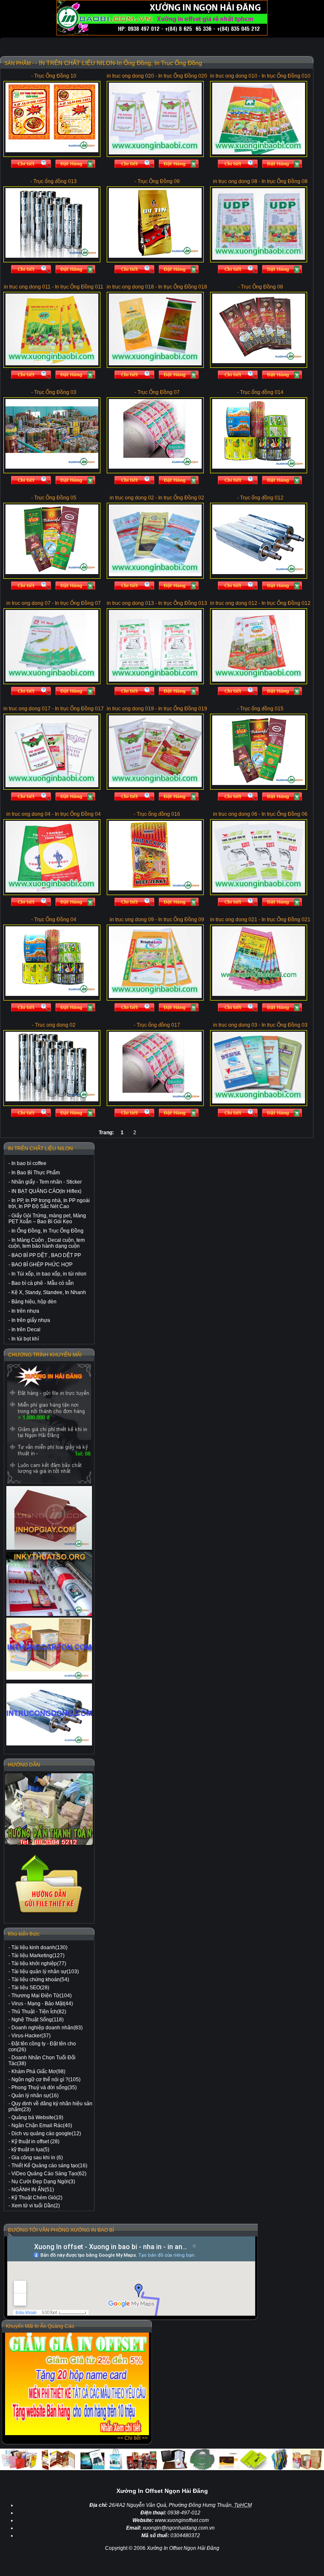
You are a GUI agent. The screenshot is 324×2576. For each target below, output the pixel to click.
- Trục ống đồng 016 (157, 814)
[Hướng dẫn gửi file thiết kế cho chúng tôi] (49, 1913)
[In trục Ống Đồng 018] (155, 364)
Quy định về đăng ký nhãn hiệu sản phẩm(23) (50, 2107)
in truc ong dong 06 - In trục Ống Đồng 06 (260, 814)
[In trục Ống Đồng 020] (155, 153)
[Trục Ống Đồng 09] (155, 256)
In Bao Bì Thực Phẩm (36, 1173)
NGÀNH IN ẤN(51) (33, 2190)
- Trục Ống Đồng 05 (54, 498)
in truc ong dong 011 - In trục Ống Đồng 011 (54, 287)
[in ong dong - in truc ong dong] (49, 1714)
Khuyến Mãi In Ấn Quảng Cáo (40, 2326)
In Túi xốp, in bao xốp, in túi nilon (49, 1274)
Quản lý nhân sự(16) (35, 2096)
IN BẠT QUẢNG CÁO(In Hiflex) (46, 1191)
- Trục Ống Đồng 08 (261, 287)
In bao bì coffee (29, 1163)
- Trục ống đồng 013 (54, 181)
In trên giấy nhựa (31, 1320)
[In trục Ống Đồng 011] (52, 364)
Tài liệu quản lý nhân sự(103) (45, 1972)
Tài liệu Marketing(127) (38, 1956)
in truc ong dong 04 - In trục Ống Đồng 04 (54, 814)
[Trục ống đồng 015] (259, 783)
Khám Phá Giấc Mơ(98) (38, 2072)
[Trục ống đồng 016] (155, 889)
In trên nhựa (25, 1311)
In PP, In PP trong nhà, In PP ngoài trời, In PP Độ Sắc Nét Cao (49, 1203)
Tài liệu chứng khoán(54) (40, 1980)
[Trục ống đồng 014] (259, 467)
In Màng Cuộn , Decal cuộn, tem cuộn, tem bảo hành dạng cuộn (47, 1243)
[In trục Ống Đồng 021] (259, 994)
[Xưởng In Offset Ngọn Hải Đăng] (162, 34)
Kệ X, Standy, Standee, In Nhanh (49, 1292)
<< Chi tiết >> (132, 2438)
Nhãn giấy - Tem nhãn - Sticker (47, 1182)
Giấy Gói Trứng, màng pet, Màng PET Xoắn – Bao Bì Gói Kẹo (47, 1219)
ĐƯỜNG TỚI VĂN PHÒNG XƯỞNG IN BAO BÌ (61, 2230)
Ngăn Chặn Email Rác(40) (42, 2126)
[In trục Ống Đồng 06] (259, 891)
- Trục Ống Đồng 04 (54, 920)
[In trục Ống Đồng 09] (155, 996)
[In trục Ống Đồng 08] (259, 258)
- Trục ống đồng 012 (260, 498)
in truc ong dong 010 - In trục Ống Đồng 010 (260, 76)
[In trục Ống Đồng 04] (52, 891)
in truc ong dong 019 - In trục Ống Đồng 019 (157, 709)
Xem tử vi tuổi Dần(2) (36, 2206)
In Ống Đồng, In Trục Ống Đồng (47, 1231)
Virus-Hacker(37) (31, 2036)
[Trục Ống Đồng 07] (155, 467)
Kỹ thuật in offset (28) (35, 2142)
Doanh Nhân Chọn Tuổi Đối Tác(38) (42, 2061)
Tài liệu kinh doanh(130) (39, 1948)
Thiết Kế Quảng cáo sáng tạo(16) (49, 2166)
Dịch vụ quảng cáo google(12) (46, 2134)
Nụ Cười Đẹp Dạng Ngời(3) (43, 2182)
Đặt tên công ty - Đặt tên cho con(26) (42, 2047)
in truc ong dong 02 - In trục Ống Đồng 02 (157, 498)
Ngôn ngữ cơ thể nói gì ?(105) (46, 2080)
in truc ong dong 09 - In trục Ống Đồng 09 (157, 920)
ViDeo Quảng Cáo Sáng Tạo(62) (49, 2174)
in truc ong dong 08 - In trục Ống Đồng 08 (260, 181)
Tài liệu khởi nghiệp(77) (39, 1964)
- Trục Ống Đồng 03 (54, 392)
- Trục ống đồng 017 (157, 1025)
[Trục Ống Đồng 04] (52, 994)
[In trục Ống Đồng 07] (52, 680)
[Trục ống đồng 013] (52, 256)
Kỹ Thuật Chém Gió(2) (37, 2198)
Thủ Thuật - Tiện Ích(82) (39, 2012)
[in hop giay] (49, 1518)
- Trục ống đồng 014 (260, 392)
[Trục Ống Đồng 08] (259, 361)
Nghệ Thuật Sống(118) (38, 2020)
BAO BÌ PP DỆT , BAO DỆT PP (46, 1255)
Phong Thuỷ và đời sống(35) (44, 2088)
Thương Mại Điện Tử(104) (42, 1996)
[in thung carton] (49, 1649)
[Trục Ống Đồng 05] (52, 572)
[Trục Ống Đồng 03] (52, 467)
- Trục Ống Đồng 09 (157, 181)
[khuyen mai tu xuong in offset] (77, 2433)
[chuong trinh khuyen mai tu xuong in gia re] (49, 1423)
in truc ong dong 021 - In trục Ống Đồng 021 (260, 920)
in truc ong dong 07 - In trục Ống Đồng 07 (54, 603)
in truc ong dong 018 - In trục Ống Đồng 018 (157, 287)
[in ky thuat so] (49, 1584)
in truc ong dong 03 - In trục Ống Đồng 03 (260, 1025)
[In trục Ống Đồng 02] (155, 575)
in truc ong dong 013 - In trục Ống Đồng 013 (157, 603)
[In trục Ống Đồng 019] (155, 785)
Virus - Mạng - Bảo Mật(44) (42, 2004)
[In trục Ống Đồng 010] (259, 153)
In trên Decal (26, 1330)
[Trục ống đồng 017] (155, 1100)
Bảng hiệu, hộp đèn (34, 1302)
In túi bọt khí (25, 1339)
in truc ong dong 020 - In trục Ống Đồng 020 (157, 76)
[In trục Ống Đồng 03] (259, 1102)
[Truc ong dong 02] (52, 1100)
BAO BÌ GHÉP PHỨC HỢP (42, 1265)
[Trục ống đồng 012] (259, 572)
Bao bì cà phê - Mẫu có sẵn (43, 1283)
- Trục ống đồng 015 (260, 709)
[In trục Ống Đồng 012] (259, 680)
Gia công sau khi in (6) (37, 2158)
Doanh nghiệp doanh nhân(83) (47, 2028)
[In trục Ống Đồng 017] (52, 785)
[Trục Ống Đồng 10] (52, 151)
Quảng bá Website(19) (37, 2117)
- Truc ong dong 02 (54, 1025)
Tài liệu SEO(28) (30, 1988)
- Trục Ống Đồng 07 (157, 392)
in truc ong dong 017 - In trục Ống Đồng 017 (54, 709)
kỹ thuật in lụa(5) (30, 2150)
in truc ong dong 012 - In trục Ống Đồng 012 (260, 603)
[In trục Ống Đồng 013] (155, 680)
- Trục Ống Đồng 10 (54, 76)
